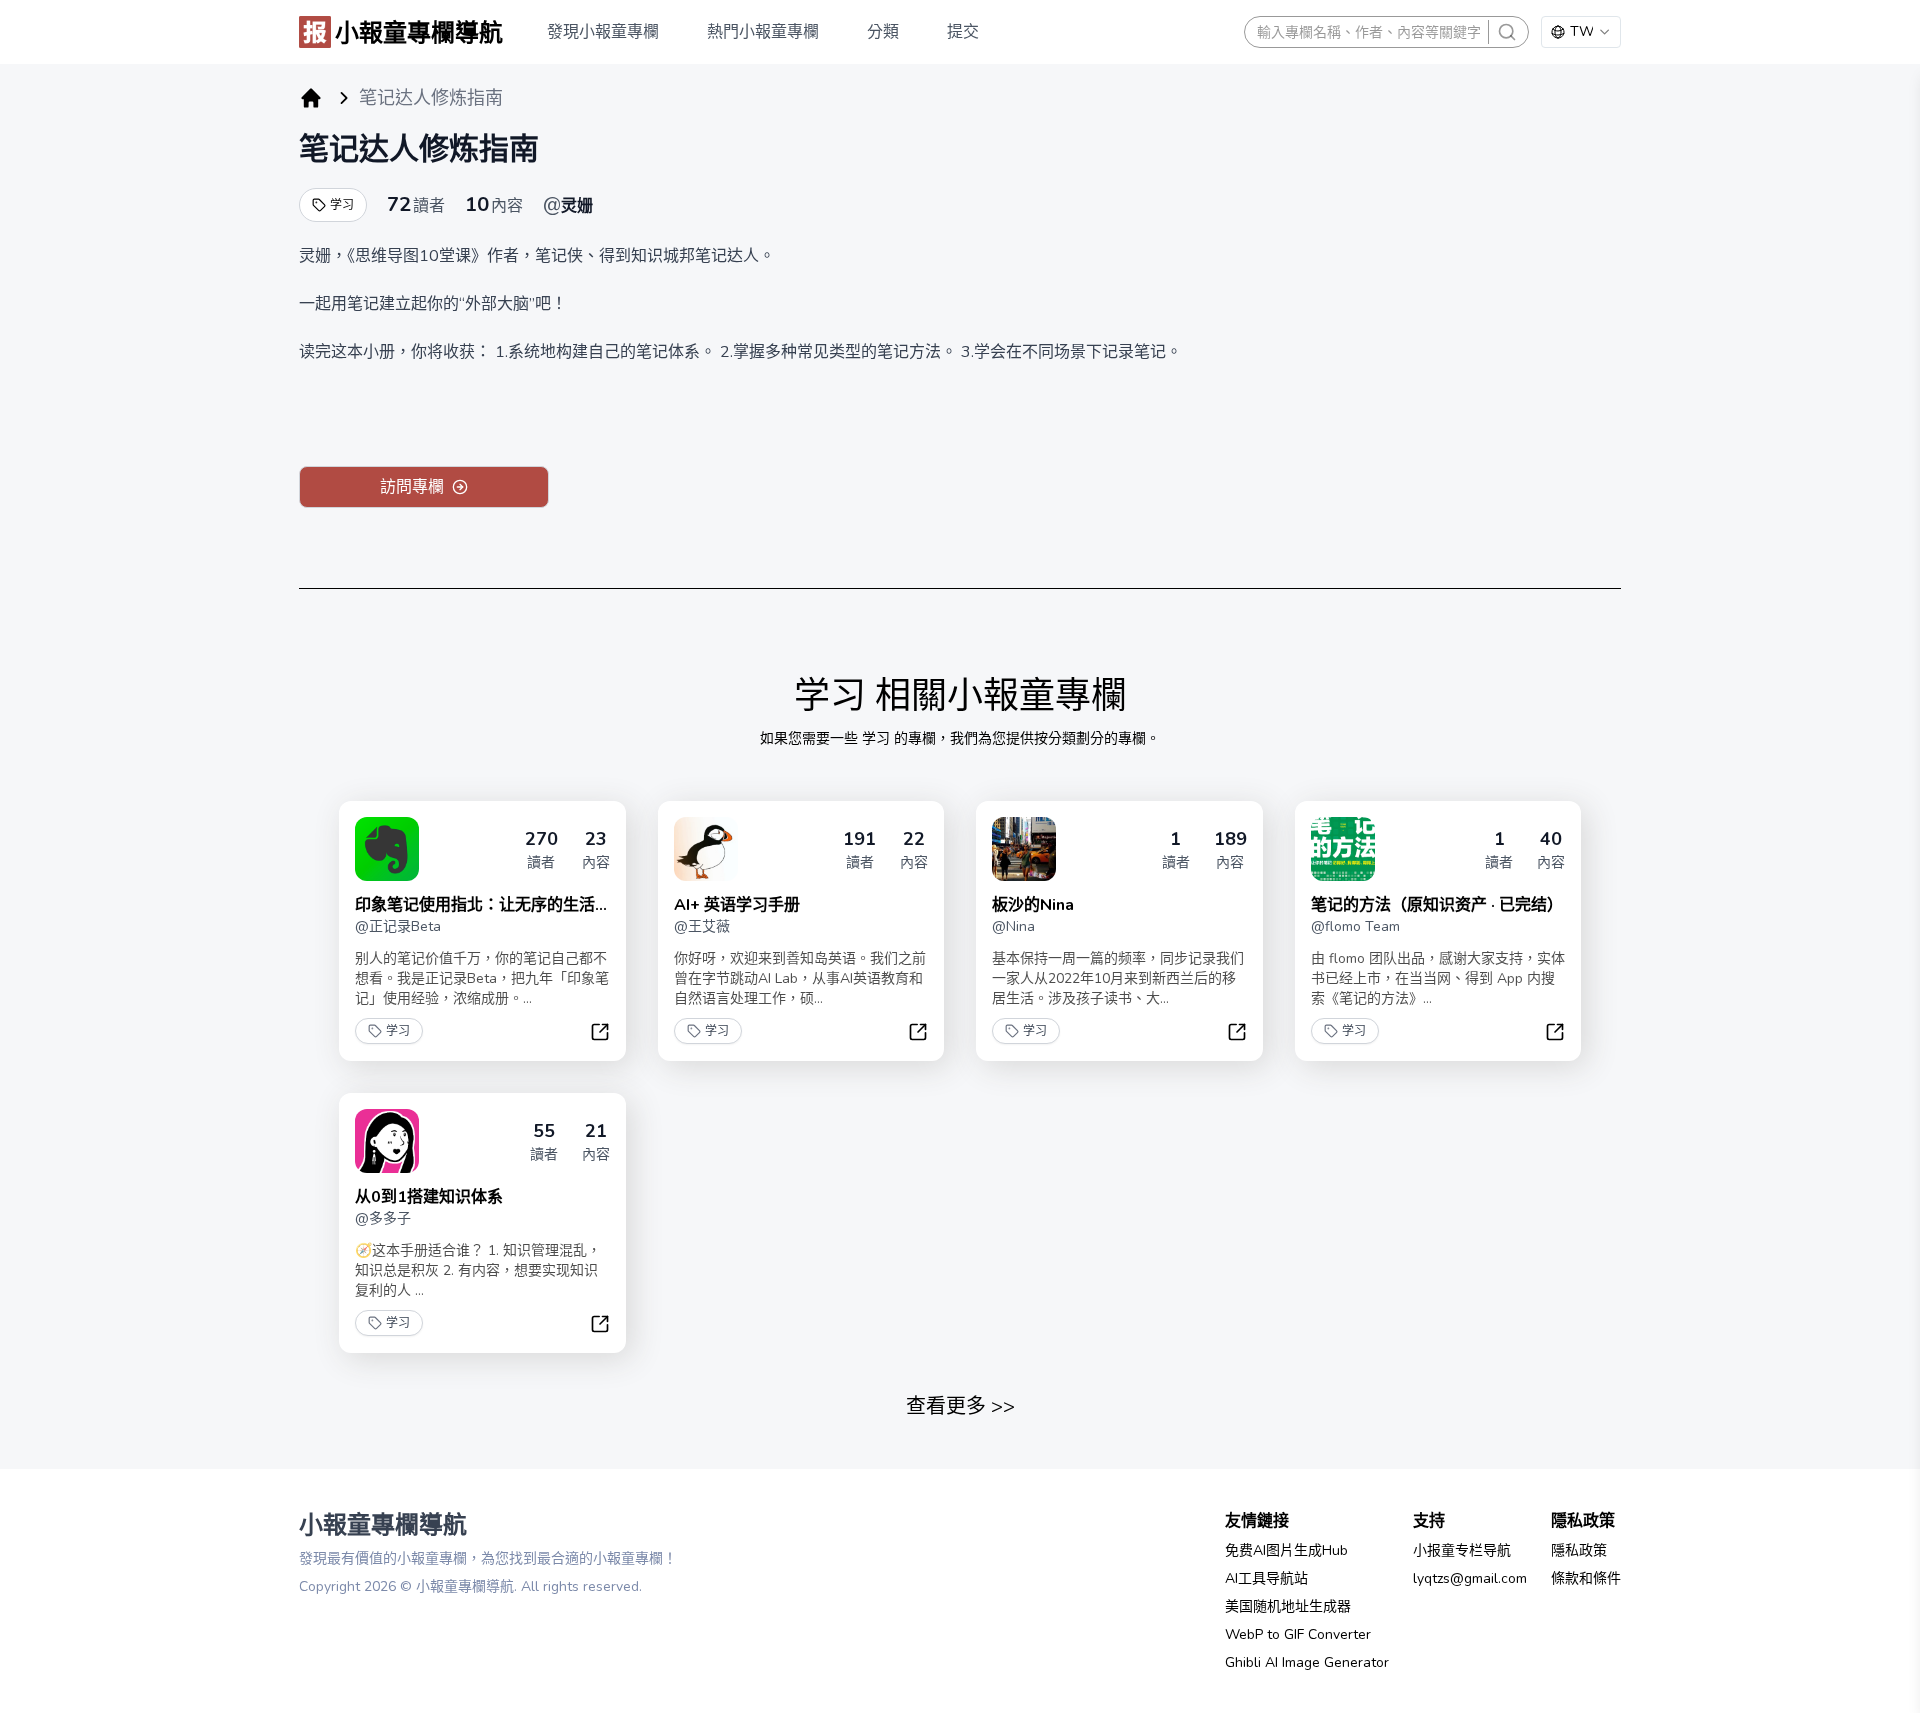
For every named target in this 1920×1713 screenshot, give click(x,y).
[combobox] (1581, 32)
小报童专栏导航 (1462, 1550)
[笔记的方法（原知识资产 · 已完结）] (1343, 849)
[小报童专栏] (311, 98)
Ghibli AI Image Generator (1307, 1662)
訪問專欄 (412, 487)
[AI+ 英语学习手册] (706, 849)
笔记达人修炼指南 (419, 149)
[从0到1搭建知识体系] (387, 1141)
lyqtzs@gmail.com (1470, 1578)
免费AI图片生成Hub (1286, 1550)
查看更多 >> (960, 1406)
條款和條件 (1586, 1578)
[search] (1507, 32)
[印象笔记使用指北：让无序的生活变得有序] (387, 849)
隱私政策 (1579, 1550)
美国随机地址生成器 (1288, 1606)
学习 (342, 205)
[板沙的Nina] (1024, 849)
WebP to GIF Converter (1298, 1634)
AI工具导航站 (1266, 1578)
